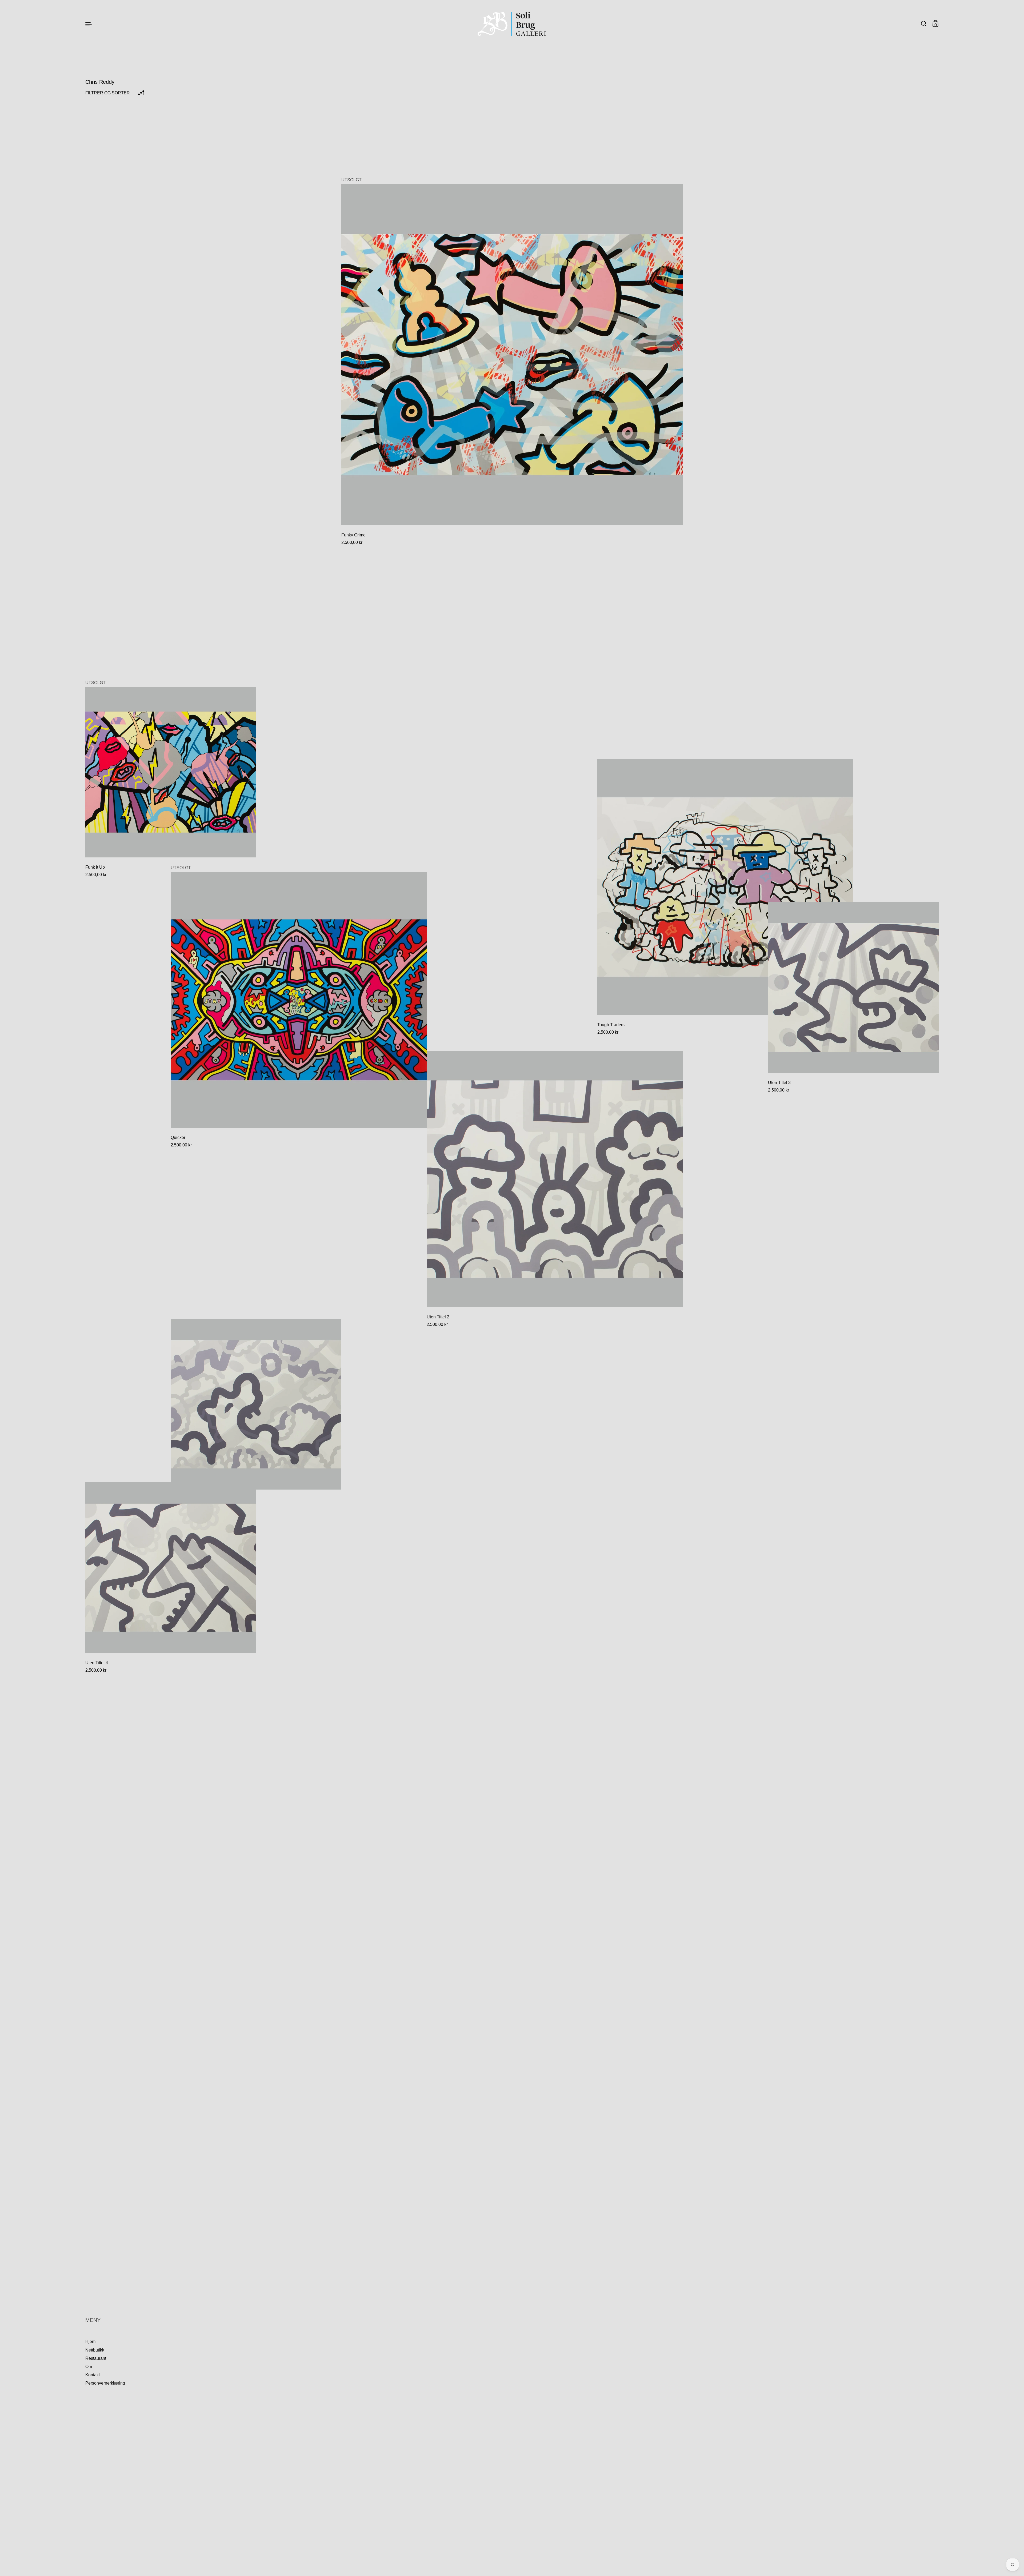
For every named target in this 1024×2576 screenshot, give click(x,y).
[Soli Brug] (512, 24)
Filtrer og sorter (108, 93)
